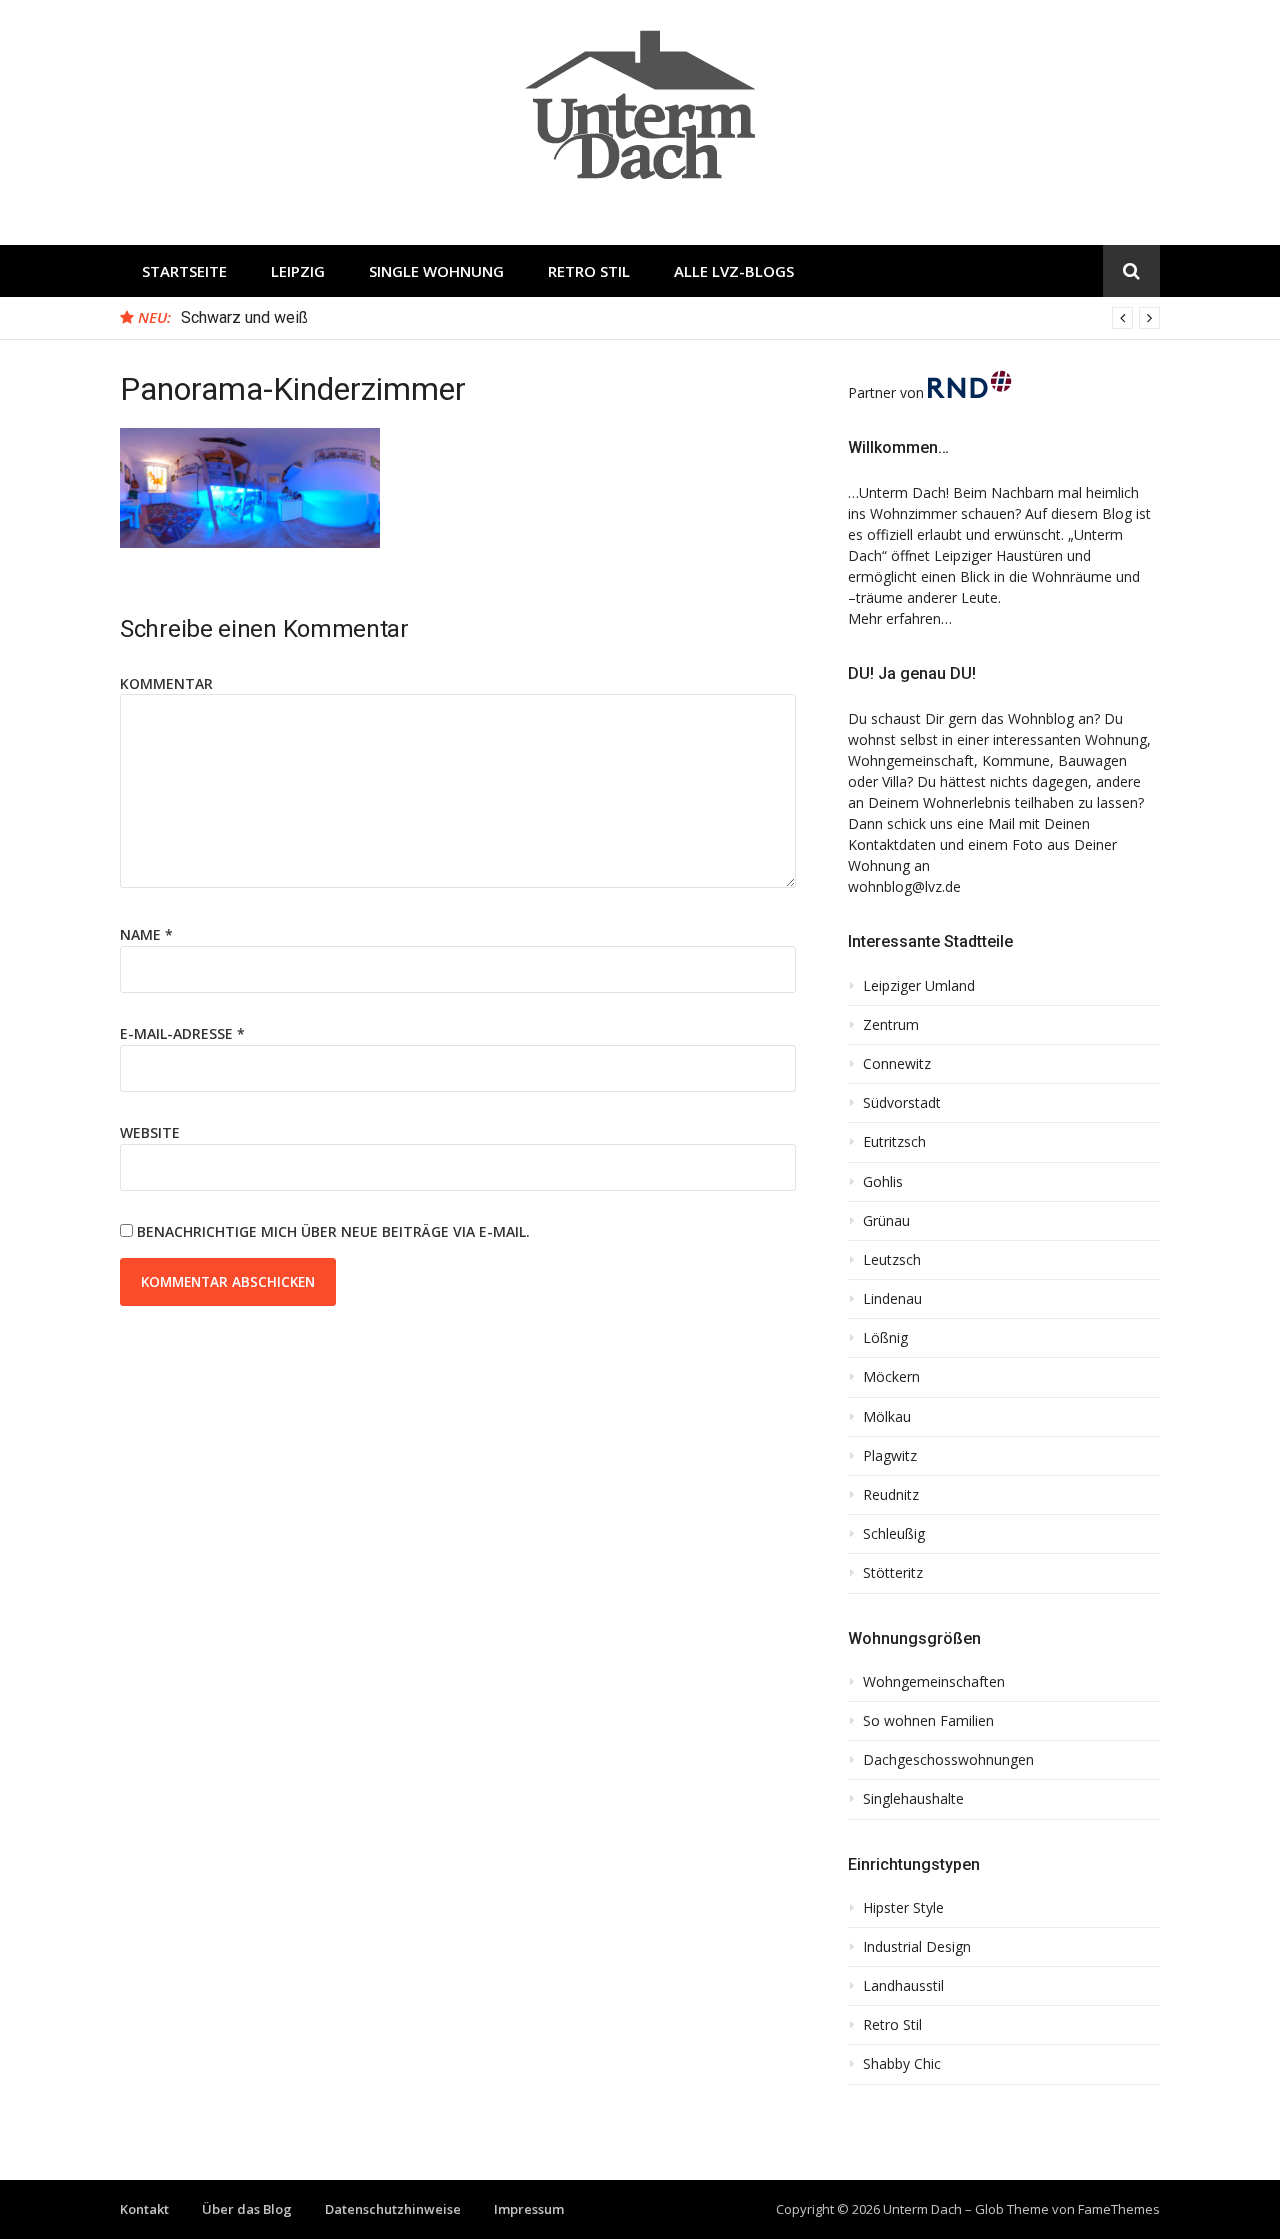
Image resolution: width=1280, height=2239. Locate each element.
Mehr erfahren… (900, 618)
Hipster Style (903, 1908)
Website (150, 1132)
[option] (670, 318)
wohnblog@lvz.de (904, 886)
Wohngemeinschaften (934, 1682)
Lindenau (892, 1299)
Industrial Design (917, 1947)
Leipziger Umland (919, 986)
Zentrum (891, 1025)
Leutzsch (892, 1260)
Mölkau (887, 1417)
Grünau (886, 1221)
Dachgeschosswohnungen (948, 1760)
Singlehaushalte (913, 1799)
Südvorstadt (902, 1103)
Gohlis (883, 1182)
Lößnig (885, 1338)
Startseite (184, 271)
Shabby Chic (902, 2064)
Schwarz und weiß (244, 317)
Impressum (529, 2209)
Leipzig (298, 271)
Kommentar (166, 683)
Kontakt (144, 2209)
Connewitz (897, 1064)
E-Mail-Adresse (182, 1033)
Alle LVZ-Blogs (734, 271)
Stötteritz (893, 1573)
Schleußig (894, 1534)
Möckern (891, 1377)
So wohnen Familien (928, 1721)
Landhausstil (903, 1986)
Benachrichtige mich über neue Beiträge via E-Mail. (333, 1231)
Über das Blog (247, 2209)
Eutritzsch (894, 1142)
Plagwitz (890, 1456)
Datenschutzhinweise (393, 2209)
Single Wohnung (436, 271)
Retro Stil (589, 271)
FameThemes (1119, 2209)
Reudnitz (891, 1495)
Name (146, 934)
